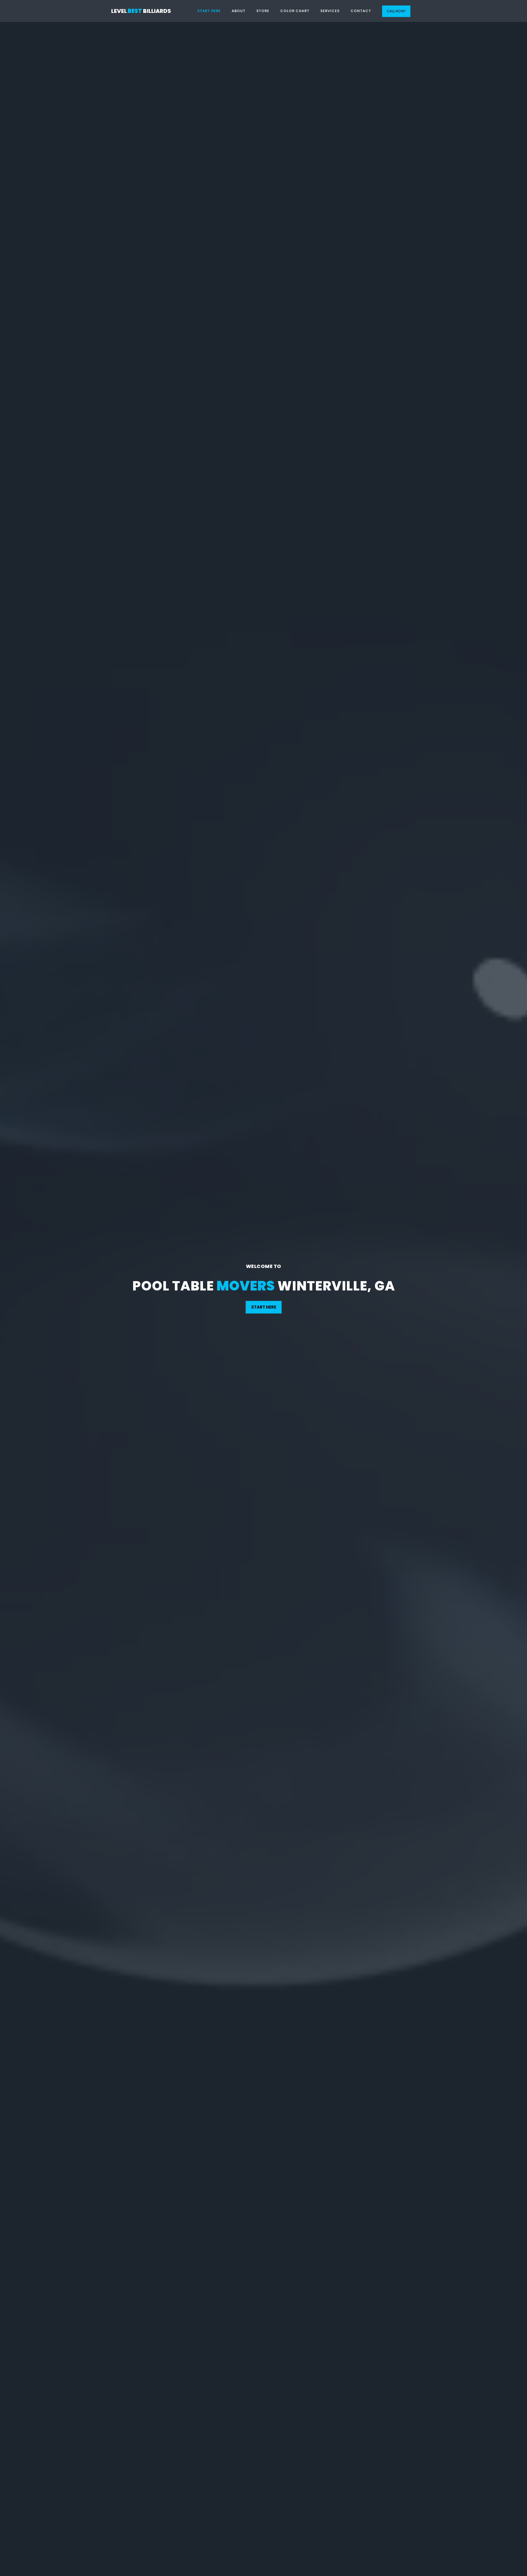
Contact (361, 11)
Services (330, 11)
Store (263, 11)
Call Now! (396, 11)
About (239, 11)
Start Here (209, 11)
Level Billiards (141, 11)
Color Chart (295, 11)
